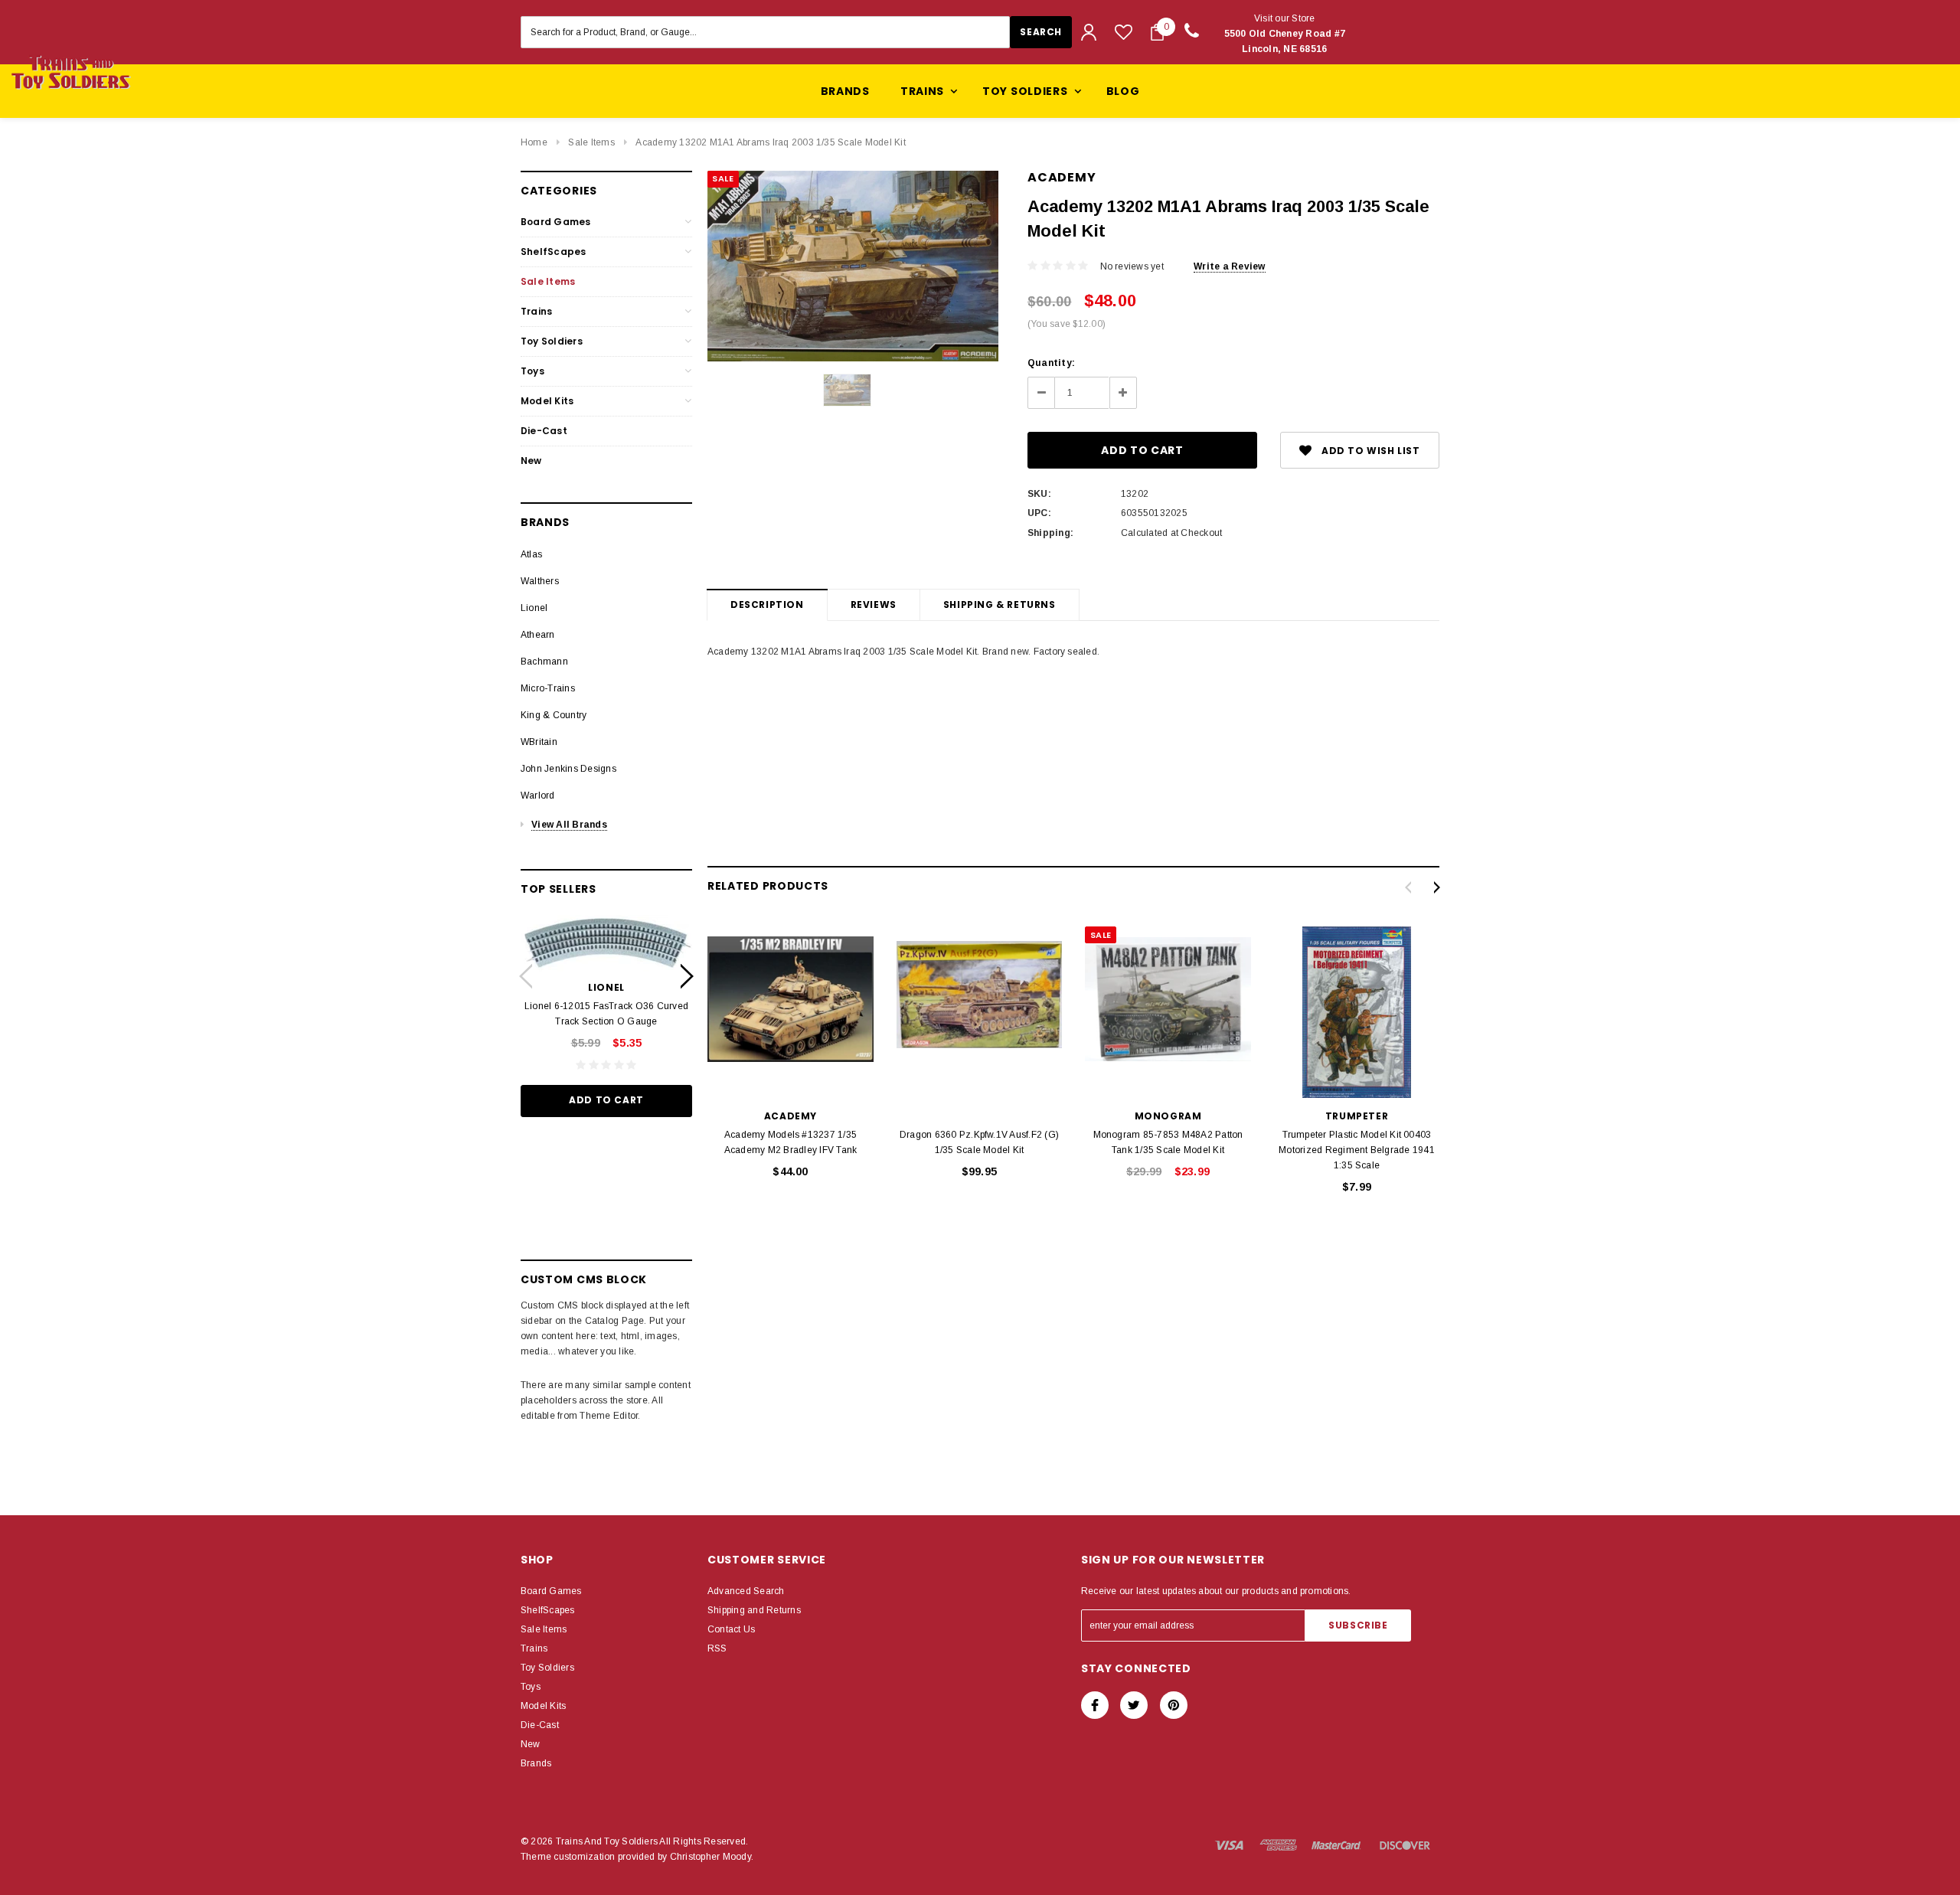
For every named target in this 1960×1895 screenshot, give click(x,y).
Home (534, 142)
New (531, 461)
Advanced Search (746, 1591)
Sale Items (591, 142)
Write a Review (1229, 266)
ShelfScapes (554, 252)
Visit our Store (1285, 34)
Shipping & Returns (1000, 604)
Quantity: (1051, 363)
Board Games (556, 222)
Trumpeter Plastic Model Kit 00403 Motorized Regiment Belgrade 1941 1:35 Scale (1357, 1150)
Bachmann (544, 662)
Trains (536, 311)
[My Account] (1089, 32)
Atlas (531, 554)
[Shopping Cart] (1157, 32)
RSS (717, 1648)
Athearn (538, 635)
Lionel (534, 608)
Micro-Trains (548, 688)
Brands (845, 91)
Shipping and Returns (754, 1610)
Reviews (874, 604)
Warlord (538, 796)
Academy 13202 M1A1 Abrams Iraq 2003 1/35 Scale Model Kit (770, 142)
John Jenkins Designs (568, 769)
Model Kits (547, 401)
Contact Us (731, 1629)
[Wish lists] (1124, 32)
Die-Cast (544, 431)
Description (767, 604)
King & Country (554, 715)
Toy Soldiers (552, 341)
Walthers (540, 581)
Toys (532, 371)
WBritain (539, 742)
